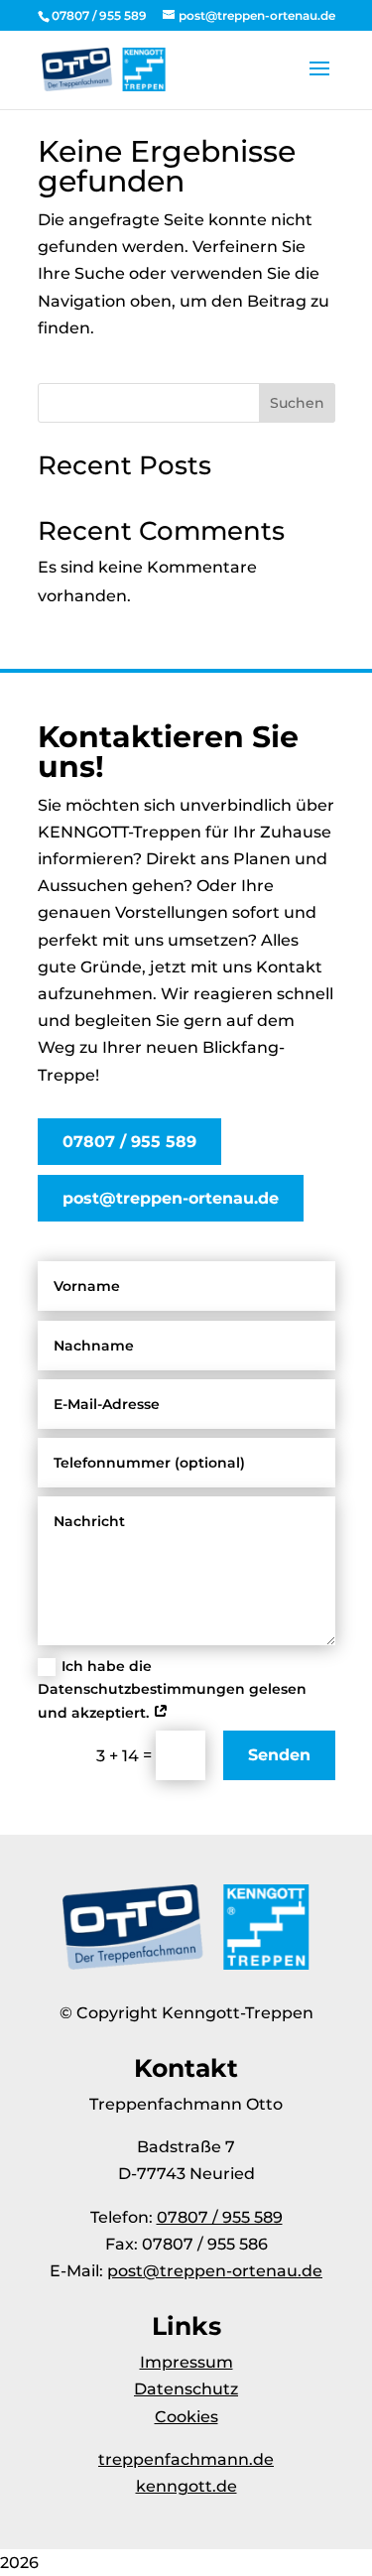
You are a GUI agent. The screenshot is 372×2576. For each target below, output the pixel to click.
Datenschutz (186, 2389)
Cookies (186, 2417)
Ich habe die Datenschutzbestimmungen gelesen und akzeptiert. (172, 1690)
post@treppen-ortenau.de (171, 1198)
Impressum (186, 2362)
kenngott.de (186, 2486)
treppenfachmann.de (186, 2459)
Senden (279, 1755)
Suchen (297, 403)
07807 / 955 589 (129, 1142)
